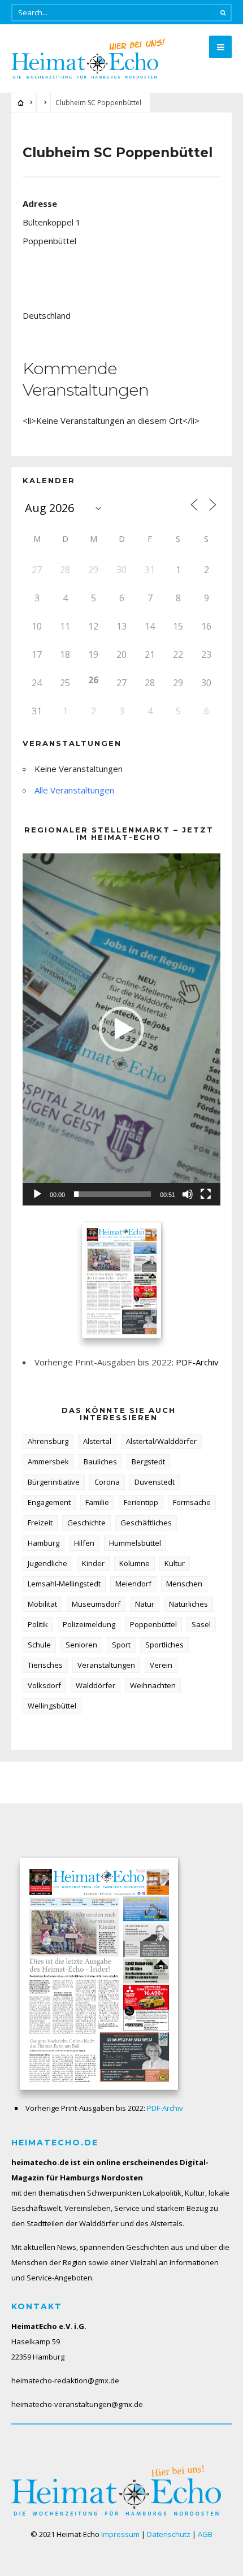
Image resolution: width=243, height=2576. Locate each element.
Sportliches (164, 1645)
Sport (121, 1645)
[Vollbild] (206, 1194)
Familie (97, 1502)
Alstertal (97, 1441)
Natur (145, 1604)
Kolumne (134, 1563)
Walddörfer (96, 1685)
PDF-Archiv (197, 1362)
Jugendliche (47, 1563)
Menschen (184, 1584)
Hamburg (44, 1543)
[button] (121, 1029)
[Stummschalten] (188, 1194)
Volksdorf (44, 1685)
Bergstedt (148, 1462)
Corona (107, 1482)
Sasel (201, 1624)
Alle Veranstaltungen (74, 790)
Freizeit (40, 1523)
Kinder (93, 1563)
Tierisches (45, 1665)
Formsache (192, 1502)
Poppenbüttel (153, 1624)
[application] (121, 1029)
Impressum (120, 2534)
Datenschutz (169, 2534)
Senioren (81, 1645)
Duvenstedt (155, 1482)
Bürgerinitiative (54, 1482)
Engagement (49, 1502)
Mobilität (42, 1604)
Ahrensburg (48, 1441)
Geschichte (86, 1523)
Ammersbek (48, 1462)
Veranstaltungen (106, 1665)
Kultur (175, 1563)
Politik (38, 1624)
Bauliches (100, 1462)
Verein (161, 1665)
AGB (205, 2534)
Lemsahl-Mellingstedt (64, 1584)
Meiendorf (133, 1584)
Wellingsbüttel (52, 1706)
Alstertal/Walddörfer (161, 1441)
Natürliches (188, 1604)
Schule (39, 1645)
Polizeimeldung (89, 1624)
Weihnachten (153, 1685)
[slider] (112, 1194)
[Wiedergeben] (37, 1194)
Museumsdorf (96, 1604)
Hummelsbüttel (135, 1543)
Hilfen (84, 1543)
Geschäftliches (146, 1523)
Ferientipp (141, 1502)
